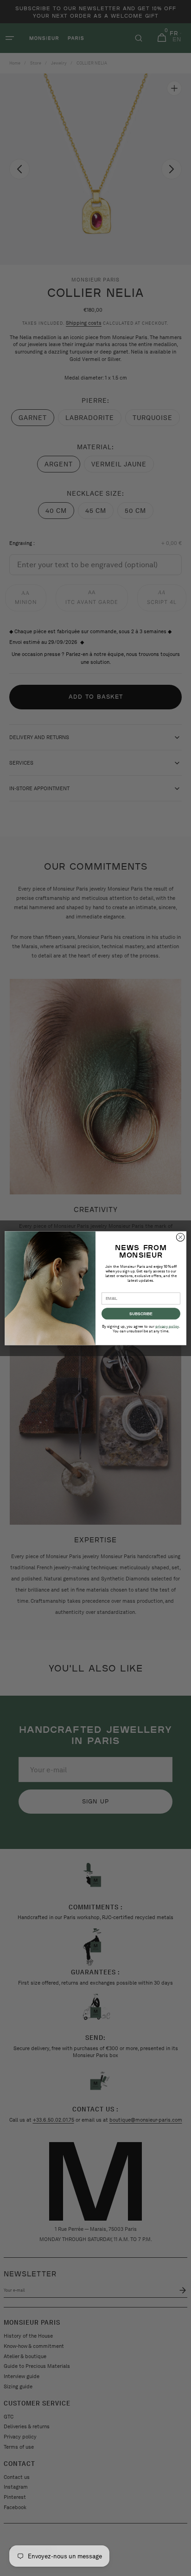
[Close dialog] (180, 1237)
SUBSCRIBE (141, 1313)
